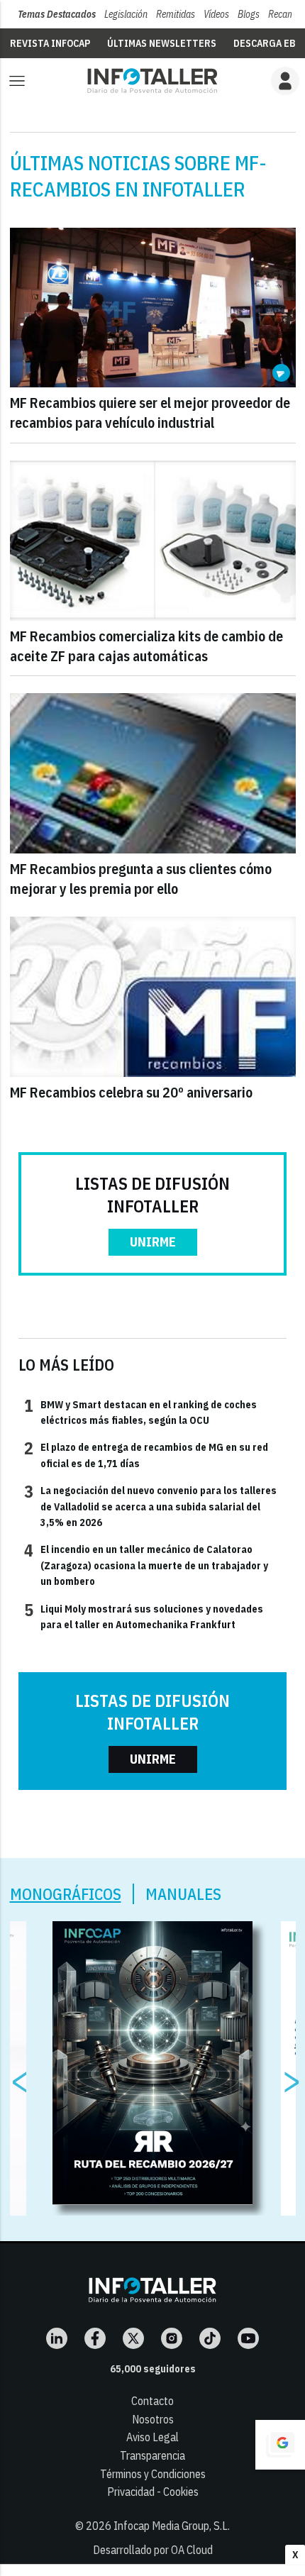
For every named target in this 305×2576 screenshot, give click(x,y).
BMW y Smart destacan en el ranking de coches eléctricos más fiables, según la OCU (140, 1412)
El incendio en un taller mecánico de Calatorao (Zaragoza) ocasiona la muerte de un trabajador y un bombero (146, 1565)
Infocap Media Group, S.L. (172, 2526)
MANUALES (183, 1894)
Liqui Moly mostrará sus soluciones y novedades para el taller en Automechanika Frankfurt (144, 1616)
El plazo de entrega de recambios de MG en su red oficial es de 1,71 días (146, 1454)
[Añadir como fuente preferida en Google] (280, 2445)
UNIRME (153, 1242)
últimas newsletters (162, 43)
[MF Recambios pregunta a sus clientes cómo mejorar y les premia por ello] (153, 773)
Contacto (152, 2401)
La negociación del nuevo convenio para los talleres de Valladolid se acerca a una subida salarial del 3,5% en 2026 (150, 1506)
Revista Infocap (50, 43)
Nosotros (153, 2419)
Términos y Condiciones (153, 2474)
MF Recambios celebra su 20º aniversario (131, 1092)
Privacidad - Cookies (153, 2492)
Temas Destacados (57, 14)
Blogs (249, 14)
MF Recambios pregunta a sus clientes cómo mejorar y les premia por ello (141, 879)
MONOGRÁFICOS (66, 1894)
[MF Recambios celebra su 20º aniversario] (153, 997)
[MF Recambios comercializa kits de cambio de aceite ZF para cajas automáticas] (153, 541)
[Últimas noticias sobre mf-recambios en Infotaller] (152, 81)
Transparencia (152, 2455)
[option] (153, 2063)
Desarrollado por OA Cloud (153, 2550)
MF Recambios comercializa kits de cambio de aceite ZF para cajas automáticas (146, 646)
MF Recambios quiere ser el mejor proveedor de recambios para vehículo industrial (150, 413)
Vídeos (216, 14)
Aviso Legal (152, 2437)
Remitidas (176, 14)
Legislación (126, 14)
